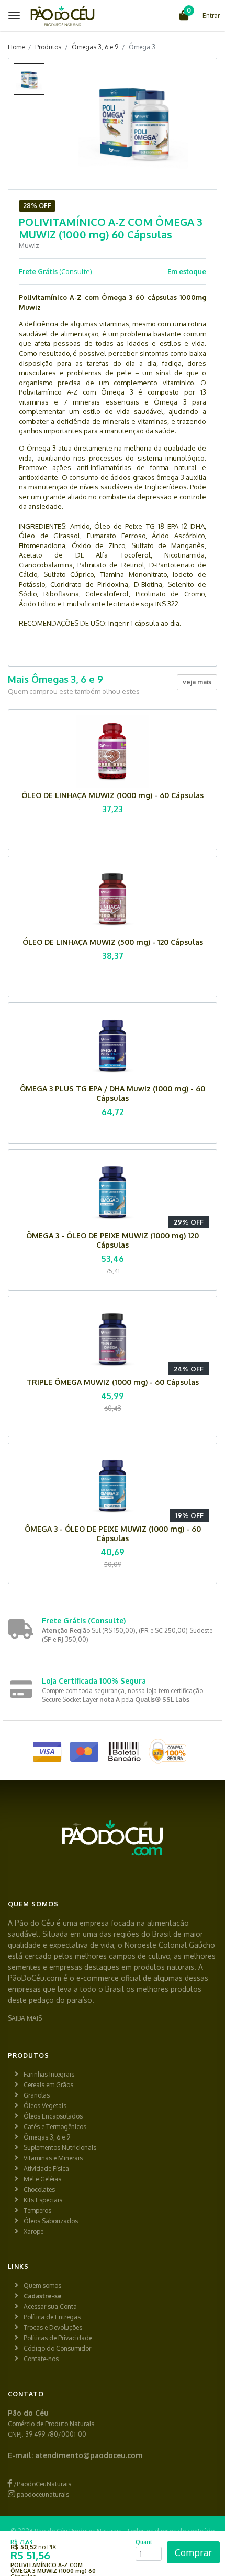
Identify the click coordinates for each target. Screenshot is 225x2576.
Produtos (48, 47)
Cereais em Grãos (48, 2085)
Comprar (193, 2552)
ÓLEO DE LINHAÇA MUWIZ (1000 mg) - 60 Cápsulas (113, 795)
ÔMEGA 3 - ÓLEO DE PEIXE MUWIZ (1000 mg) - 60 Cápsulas (113, 1533)
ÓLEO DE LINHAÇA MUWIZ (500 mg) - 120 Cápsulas (113, 942)
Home (16, 47)
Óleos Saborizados (51, 2221)
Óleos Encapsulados (53, 2116)
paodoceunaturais (42, 2495)
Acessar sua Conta (50, 2306)
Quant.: (145, 2542)
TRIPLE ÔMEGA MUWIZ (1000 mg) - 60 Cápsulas (113, 1382)
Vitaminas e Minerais (53, 2158)
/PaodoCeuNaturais (42, 2484)
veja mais (197, 682)
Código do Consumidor (57, 2348)
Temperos (37, 2211)
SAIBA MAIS (25, 2018)
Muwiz (29, 245)
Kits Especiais (43, 2200)
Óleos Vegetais (45, 2106)
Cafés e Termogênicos (55, 2127)
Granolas (37, 2095)
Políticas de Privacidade (58, 2338)
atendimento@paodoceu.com (89, 2455)
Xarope (33, 2231)
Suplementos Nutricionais (60, 2148)
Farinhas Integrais (49, 2074)
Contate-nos (41, 2359)
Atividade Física (46, 2169)
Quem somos (42, 2285)
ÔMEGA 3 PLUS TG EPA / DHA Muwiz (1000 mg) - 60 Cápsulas (113, 1093)
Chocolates (39, 2190)
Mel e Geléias (42, 2179)
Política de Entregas (52, 2317)
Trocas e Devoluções (53, 2327)
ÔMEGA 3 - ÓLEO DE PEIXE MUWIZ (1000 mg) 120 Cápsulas (113, 1240)
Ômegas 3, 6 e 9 (95, 47)
